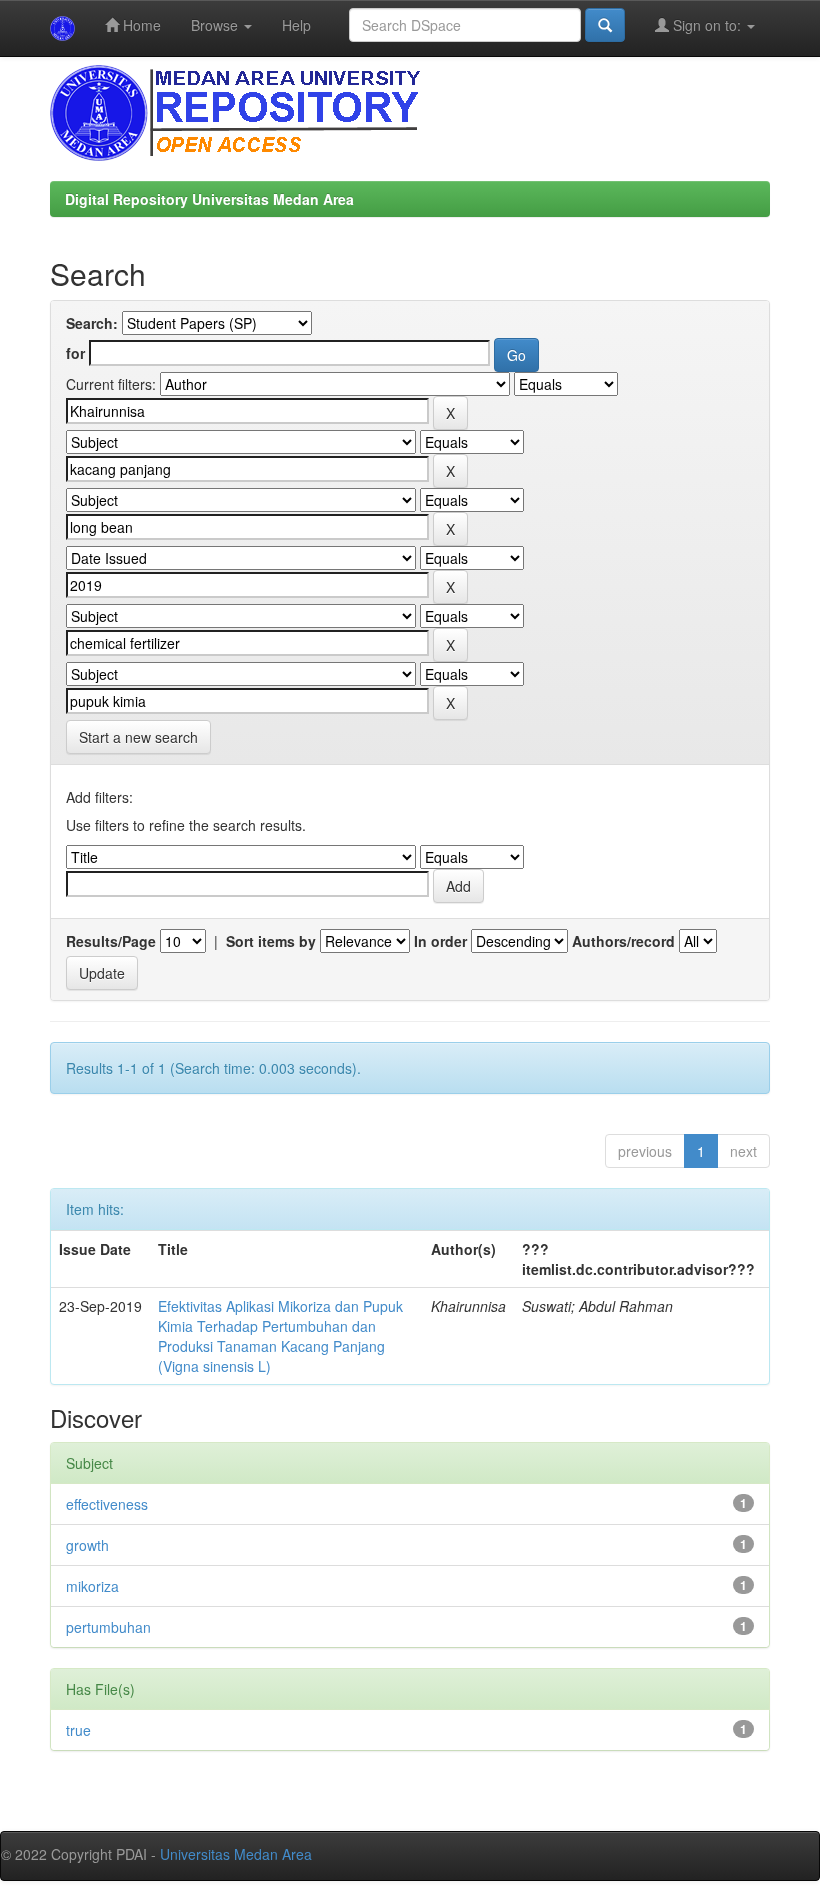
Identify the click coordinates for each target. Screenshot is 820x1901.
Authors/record (623, 941)
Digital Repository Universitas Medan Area (209, 199)
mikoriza (92, 1586)
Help (296, 25)
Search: (92, 323)
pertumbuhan (108, 1627)
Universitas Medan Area (236, 1854)
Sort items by (271, 941)
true (78, 1730)
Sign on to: (707, 25)
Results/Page (111, 941)
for (75, 353)
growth (87, 1545)
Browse (216, 25)
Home (140, 25)
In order (440, 941)
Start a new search (138, 737)
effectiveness (107, 1504)
